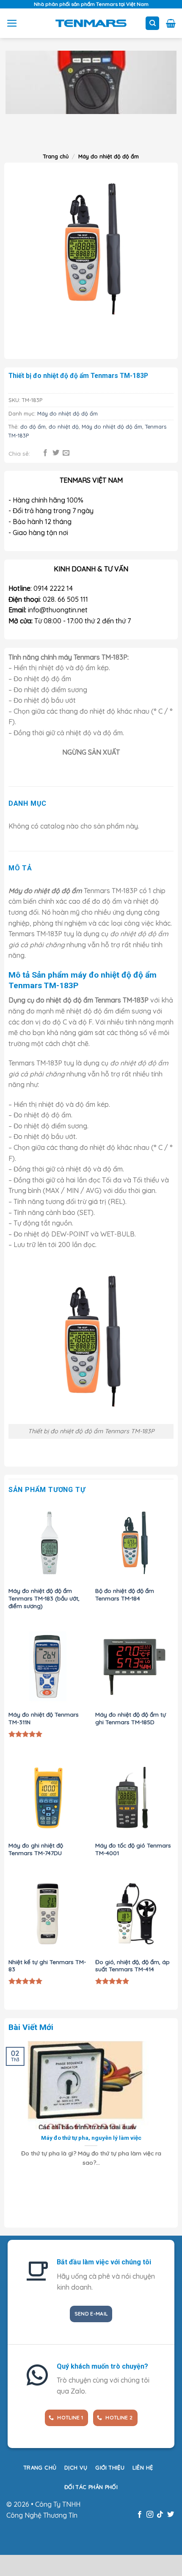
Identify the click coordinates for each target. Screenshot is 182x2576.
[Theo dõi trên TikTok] (160, 2515)
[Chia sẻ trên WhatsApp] (35, 453)
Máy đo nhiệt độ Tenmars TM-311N (44, 1718)
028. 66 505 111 (65, 599)
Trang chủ (56, 156)
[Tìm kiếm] (152, 23)
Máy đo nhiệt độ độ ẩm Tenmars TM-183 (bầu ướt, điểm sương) (44, 1598)
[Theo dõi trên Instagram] (150, 2515)
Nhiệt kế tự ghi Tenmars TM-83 (47, 1966)
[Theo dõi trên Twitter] (171, 2515)
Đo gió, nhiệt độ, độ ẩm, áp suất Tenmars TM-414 (132, 1966)
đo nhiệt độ (64, 427)
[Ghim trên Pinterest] (77, 453)
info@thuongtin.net (58, 610)
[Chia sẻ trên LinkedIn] (87, 453)
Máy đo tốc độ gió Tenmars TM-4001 (133, 1849)
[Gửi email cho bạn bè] (66, 453)
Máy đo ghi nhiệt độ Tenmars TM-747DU (36, 1849)
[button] (12, 23)
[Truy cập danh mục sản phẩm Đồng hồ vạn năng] (91, 82)
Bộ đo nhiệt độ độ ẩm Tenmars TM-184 (125, 1594)
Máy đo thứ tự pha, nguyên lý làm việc (91, 2138)
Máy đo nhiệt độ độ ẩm (109, 156)
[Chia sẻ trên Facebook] (45, 453)
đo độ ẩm (33, 427)
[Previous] (17, 340)
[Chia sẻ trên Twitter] (56, 453)
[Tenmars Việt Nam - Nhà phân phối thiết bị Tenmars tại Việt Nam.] (91, 23)
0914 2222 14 (53, 588)
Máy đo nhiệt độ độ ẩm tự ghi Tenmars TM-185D (131, 1718)
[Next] (31, 135)
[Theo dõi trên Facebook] (139, 2515)
